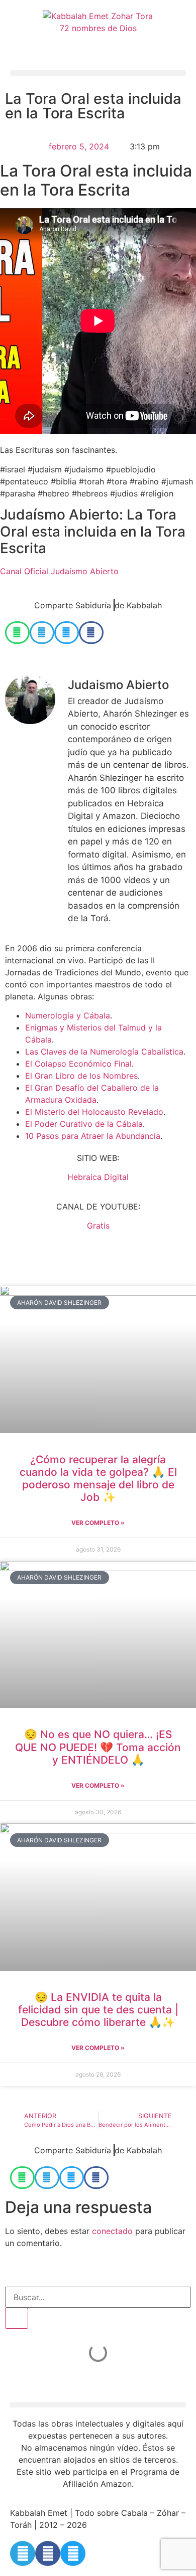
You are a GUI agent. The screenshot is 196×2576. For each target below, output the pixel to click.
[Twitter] (73, 2553)
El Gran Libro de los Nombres (81, 1076)
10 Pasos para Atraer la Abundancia (93, 1136)
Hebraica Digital (98, 1177)
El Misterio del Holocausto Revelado (94, 1112)
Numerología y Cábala (68, 1015)
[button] (98, 73)
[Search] (17, 2318)
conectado (112, 2231)
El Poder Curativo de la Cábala (84, 1124)
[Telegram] (23, 2553)
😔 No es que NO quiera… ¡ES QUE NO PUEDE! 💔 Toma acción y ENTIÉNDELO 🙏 (98, 1747)
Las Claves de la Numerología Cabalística (104, 1052)
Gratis (98, 1226)
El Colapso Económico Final (78, 1064)
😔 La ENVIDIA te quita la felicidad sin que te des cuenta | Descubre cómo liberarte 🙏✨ (98, 2010)
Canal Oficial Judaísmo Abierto (59, 571)
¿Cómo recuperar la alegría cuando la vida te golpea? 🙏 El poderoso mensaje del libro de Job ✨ (98, 1479)
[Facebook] (48, 2553)
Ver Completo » (98, 1523)
